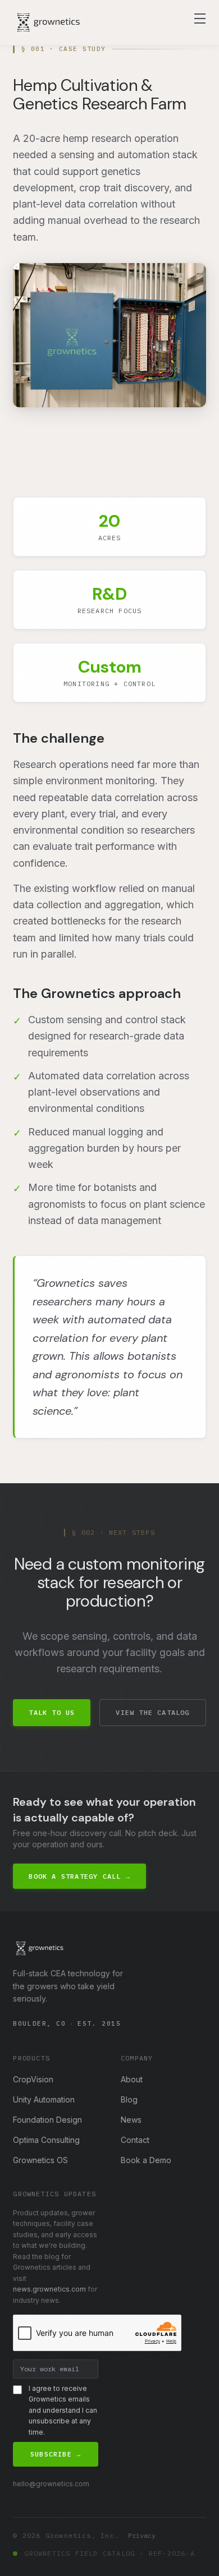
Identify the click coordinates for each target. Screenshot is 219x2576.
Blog (129, 2099)
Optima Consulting (46, 2140)
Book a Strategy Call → (79, 1876)
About (132, 2079)
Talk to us (52, 1712)
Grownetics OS (40, 2160)
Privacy (142, 2535)
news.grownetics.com (49, 2289)
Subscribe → (56, 2454)
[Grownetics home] (48, 22)
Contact (135, 2140)
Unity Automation (44, 2099)
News (131, 2120)
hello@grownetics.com (51, 2484)
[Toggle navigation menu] (200, 19)
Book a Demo (146, 2160)
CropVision (33, 2079)
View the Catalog (152, 1712)
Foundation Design (47, 2120)
